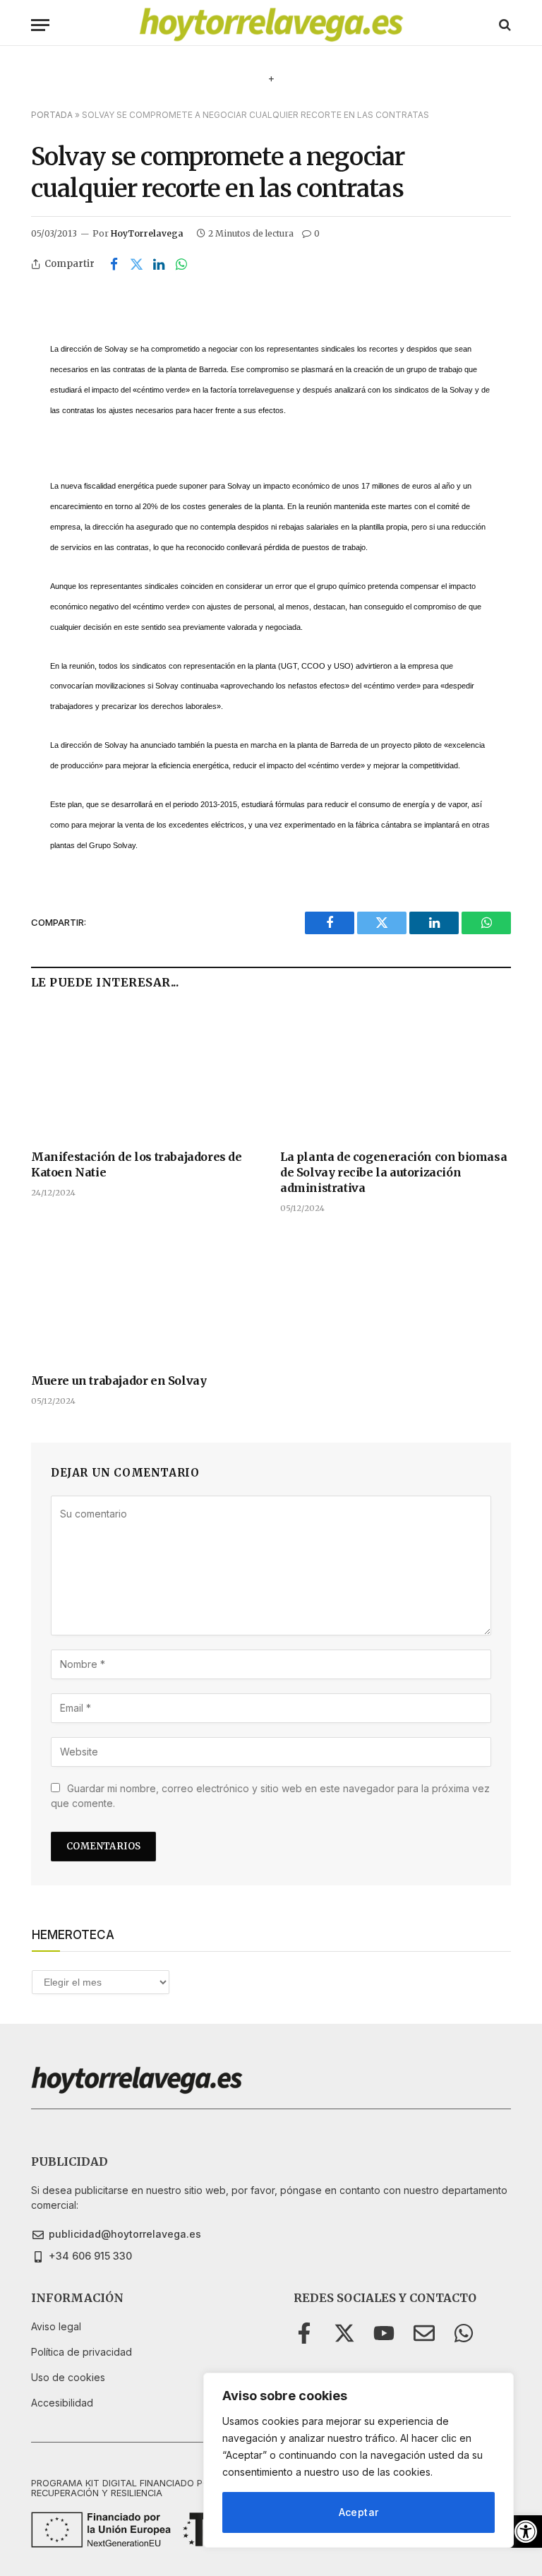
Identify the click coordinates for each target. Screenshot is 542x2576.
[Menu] (40, 25)
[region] (359, 2460)
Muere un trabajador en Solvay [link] (119, 1381)
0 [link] (317, 233)
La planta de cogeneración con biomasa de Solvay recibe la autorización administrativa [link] (393, 1172)
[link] (526, 2532)
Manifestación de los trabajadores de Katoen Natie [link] (137, 1164)
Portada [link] (52, 115)
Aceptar (359, 2512)
